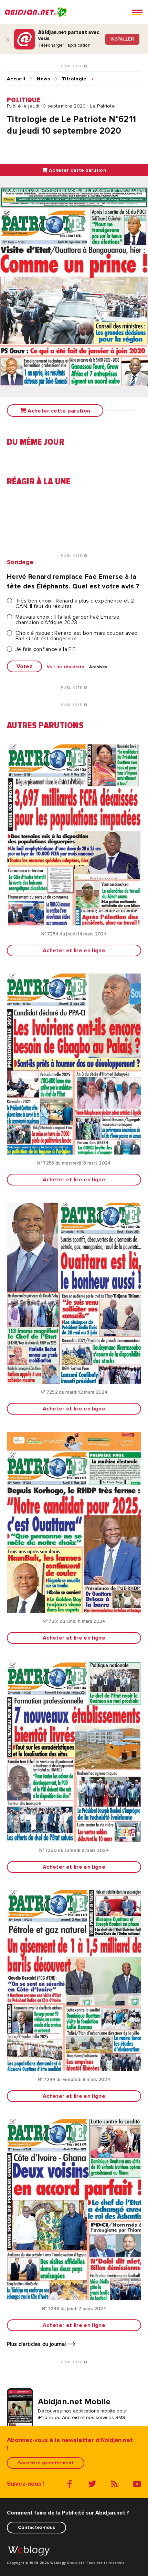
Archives (98, 667)
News (43, 79)
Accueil (16, 79)
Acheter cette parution (77, 170)
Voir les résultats (66, 667)
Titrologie (74, 79)
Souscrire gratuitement (46, 2463)
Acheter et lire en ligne (74, 950)
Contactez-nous (36, 2527)
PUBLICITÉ (72, 66)
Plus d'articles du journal (37, 2344)
